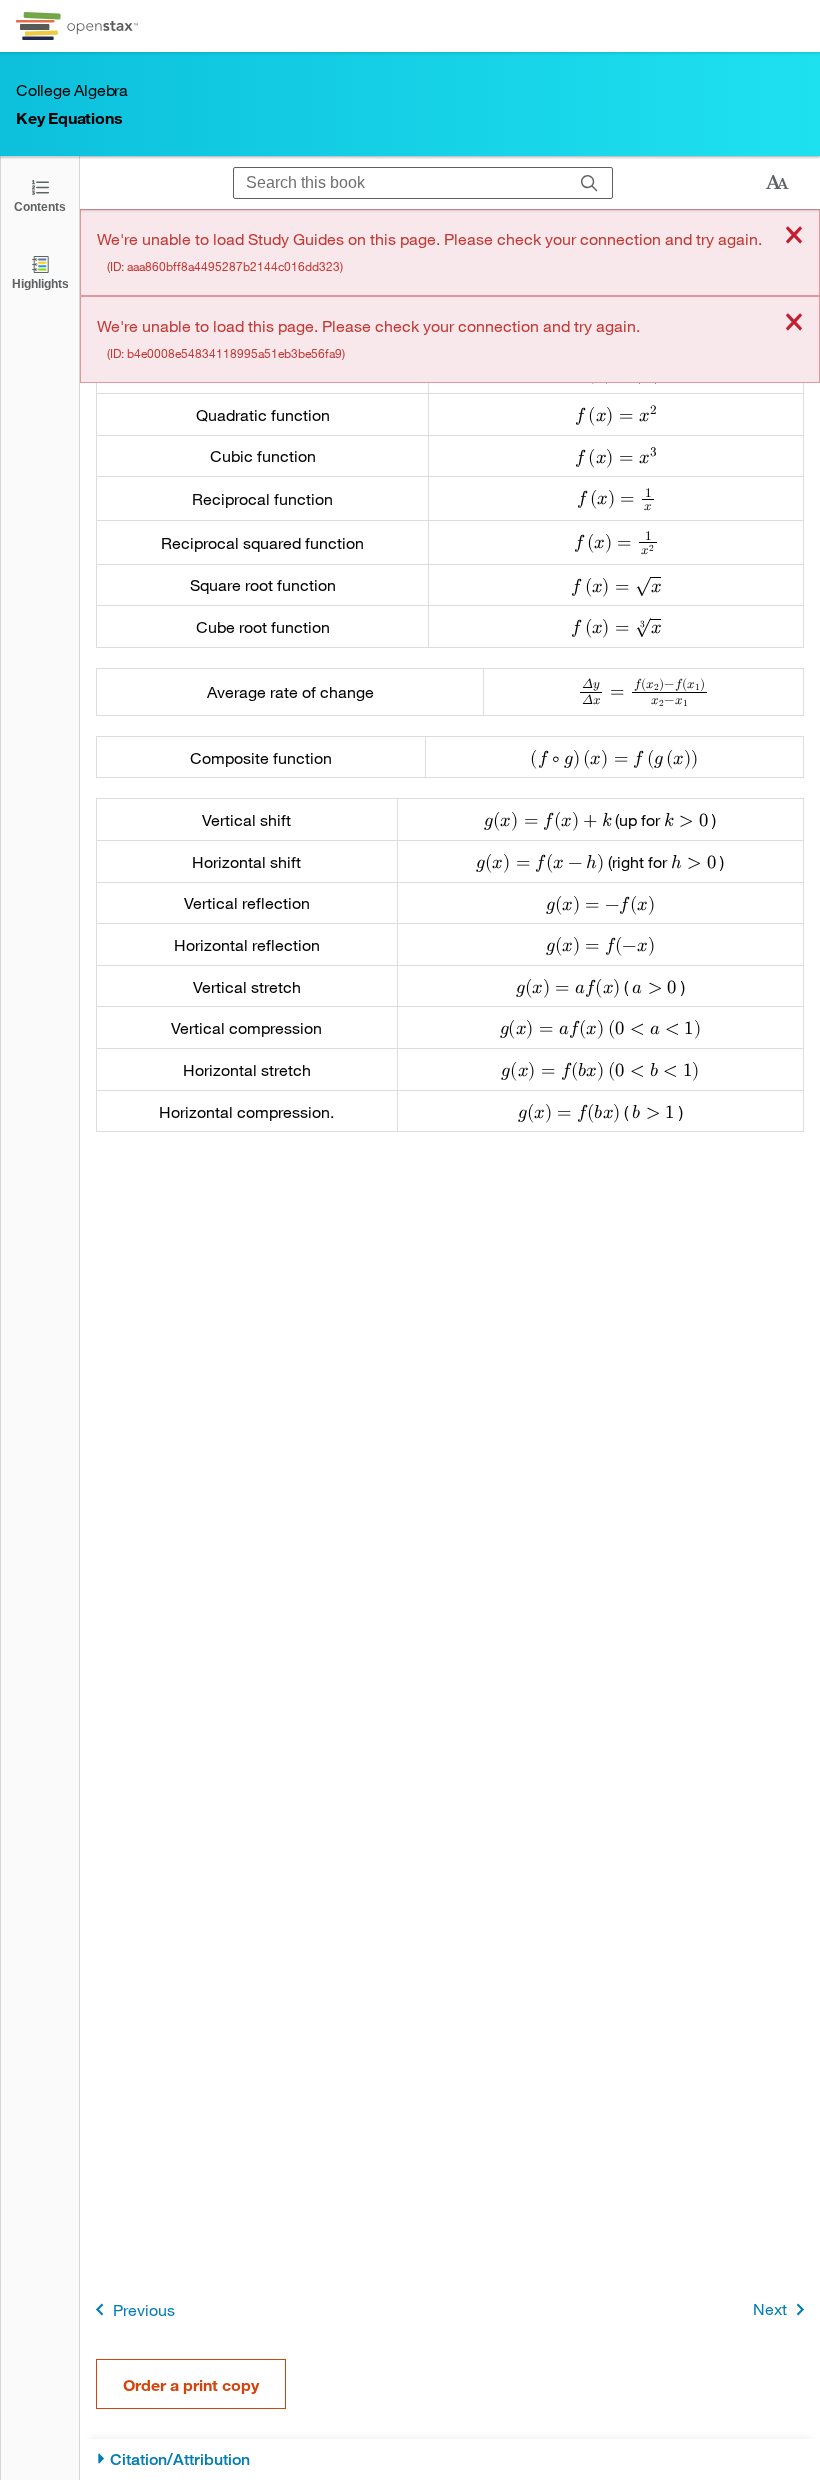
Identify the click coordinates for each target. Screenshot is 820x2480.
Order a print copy (191, 2384)
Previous (144, 2309)
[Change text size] (777, 183)
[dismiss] (794, 236)
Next (770, 2308)
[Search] (589, 183)
